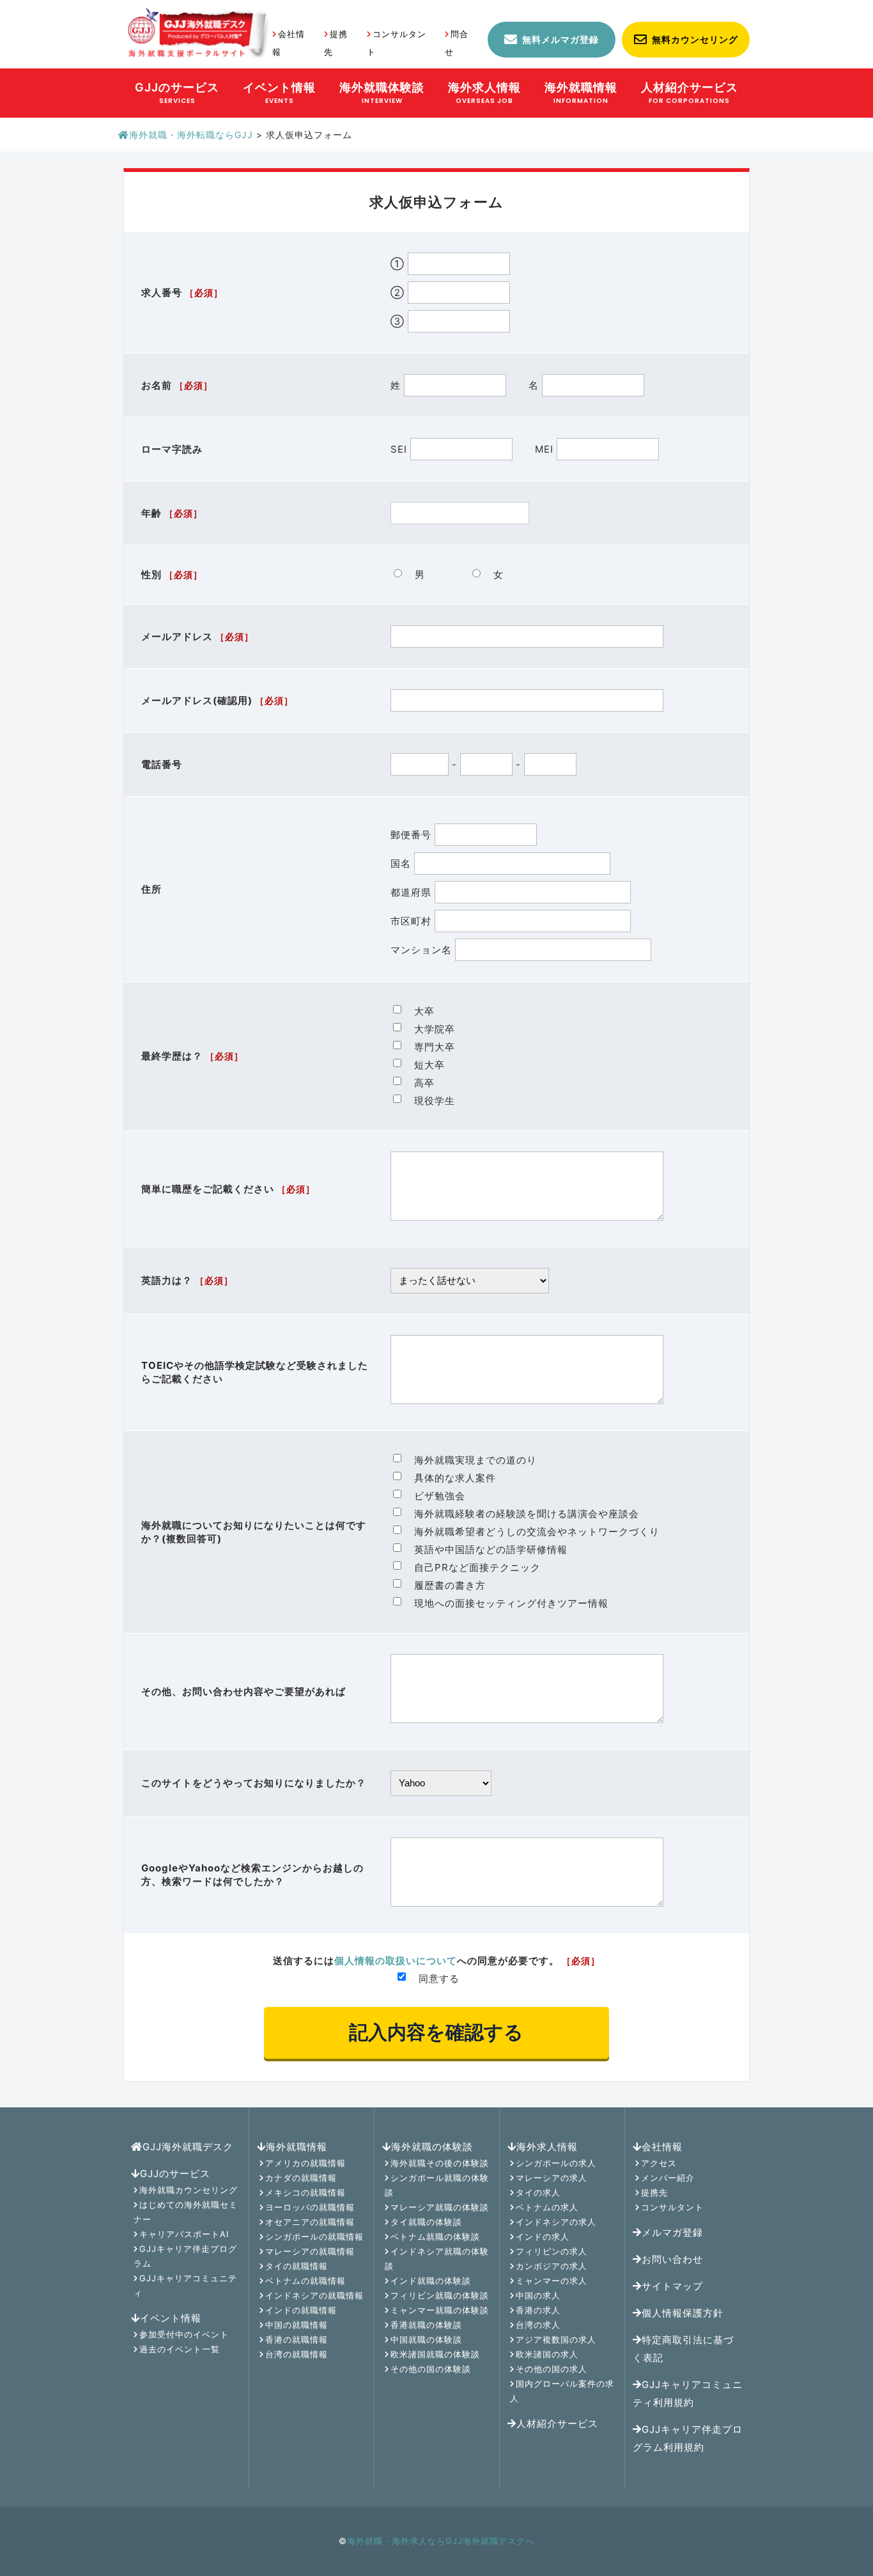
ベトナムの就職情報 (305, 2281)
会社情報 (662, 2147)
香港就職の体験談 (426, 2325)
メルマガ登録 (672, 2232)
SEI (400, 449)
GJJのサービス (175, 2174)
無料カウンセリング (695, 39)
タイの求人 (538, 2192)
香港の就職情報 (297, 2339)
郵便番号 (413, 835)
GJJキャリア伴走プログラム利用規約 (688, 2438)
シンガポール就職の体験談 (437, 2185)
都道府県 (413, 892)
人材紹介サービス (557, 2424)
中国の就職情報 (297, 2325)
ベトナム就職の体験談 (435, 2236)
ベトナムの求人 (547, 2207)
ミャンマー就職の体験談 (440, 2310)
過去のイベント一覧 (180, 2349)
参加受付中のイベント (184, 2334)
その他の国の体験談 (431, 2369)
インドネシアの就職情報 (314, 2295)
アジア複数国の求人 (556, 2339)
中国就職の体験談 (426, 2339)
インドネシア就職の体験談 (437, 2259)
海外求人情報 (547, 2147)
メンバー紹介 (668, 2178)
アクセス (659, 2163)
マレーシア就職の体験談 (440, 2207)
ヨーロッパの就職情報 (310, 2207)
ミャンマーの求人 (552, 2281)
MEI (546, 449)
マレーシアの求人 (552, 2178)
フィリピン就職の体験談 (440, 2295)
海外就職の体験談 (432, 2147)
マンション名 (423, 950)
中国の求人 (538, 2295)
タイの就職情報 (297, 2266)
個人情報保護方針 (683, 2313)
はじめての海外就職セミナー (186, 2212)
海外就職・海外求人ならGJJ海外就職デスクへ (441, 2541)
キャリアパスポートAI (184, 2234)
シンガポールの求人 (556, 2163)
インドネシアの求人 (556, 2222)
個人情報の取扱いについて (396, 1961)
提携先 (654, 2192)
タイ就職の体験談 (426, 2222)
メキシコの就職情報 (305, 2192)
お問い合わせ (672, 2259)
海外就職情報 (297, 2147)
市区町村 (413, 921)
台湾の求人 (538, 2325)
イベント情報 (171, 2318)
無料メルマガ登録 (560, 39)
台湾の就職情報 (297, 2354)
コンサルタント (672, 2207)
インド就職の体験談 (431, 2281)
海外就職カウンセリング (189, 2190)
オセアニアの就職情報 (310, 2222)
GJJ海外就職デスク (188, 2147)
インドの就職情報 (301, 2310)
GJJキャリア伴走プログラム (185, 2256)
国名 (402, 863)
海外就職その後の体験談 (440, 2163)
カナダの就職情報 (301, 2178)
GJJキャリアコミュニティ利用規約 (688, 2393)
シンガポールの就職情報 (314, 2236)
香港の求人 (538, 2310)
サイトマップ (672, 2286)
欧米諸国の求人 (547, 2354)
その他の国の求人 (552, 2369)
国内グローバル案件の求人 (562, 2391)
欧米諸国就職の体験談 (435, 2354)
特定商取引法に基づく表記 (683, 2349)
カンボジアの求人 (552, 2266)
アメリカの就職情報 (305, 2163)
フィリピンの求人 (552, 2251)
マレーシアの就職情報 (310, 2251)
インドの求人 (543, 2236)
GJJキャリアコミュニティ (185, 2285)
